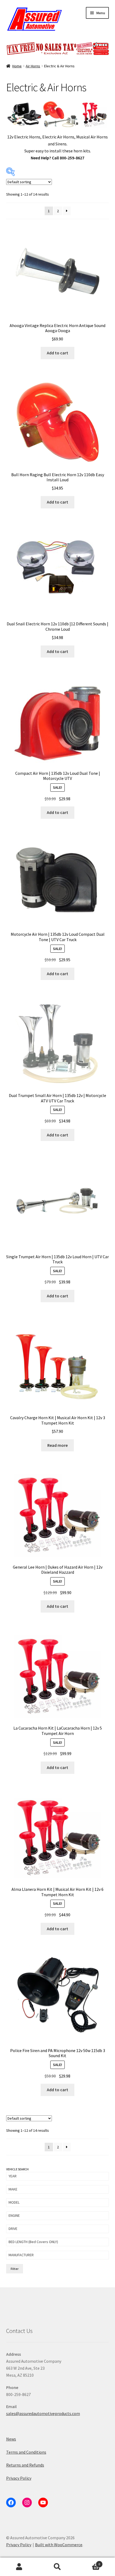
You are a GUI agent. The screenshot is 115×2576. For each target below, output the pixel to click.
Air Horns (33, 66)
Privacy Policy (19, 2478)
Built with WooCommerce (59, 2545)
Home (17, 66)
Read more (57, 1445)
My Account (19, 2567)
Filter (15, 2269)
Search (57, 2567)
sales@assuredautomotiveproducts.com (43, 2413)
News (11, 2439)
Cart (89, 2562)
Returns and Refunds (25, 2465)
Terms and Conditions (26, 2452)
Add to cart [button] (57, 353)
